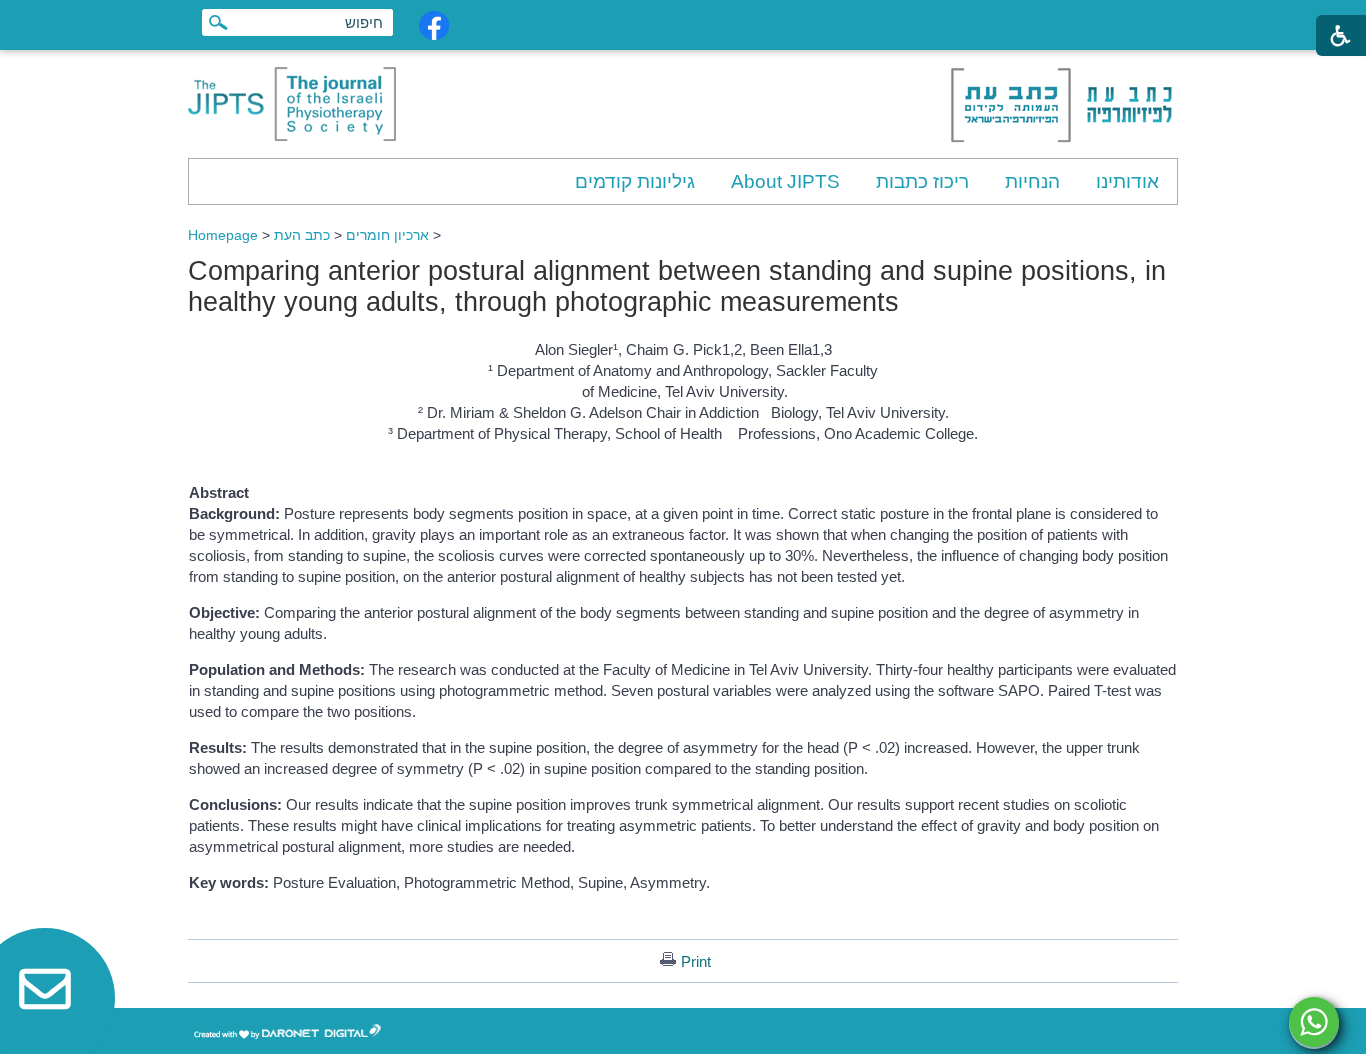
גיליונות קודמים (635, 181)
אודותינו (1127, 181)
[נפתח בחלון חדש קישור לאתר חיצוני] (1314, 1022)
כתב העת (302, 235)
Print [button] (696, 961)
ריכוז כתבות (922, 181)
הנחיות (1032, 181)
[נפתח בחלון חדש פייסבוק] (434, 25)
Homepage (223, 235)
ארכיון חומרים (387, 235)
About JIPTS (785, 181)
